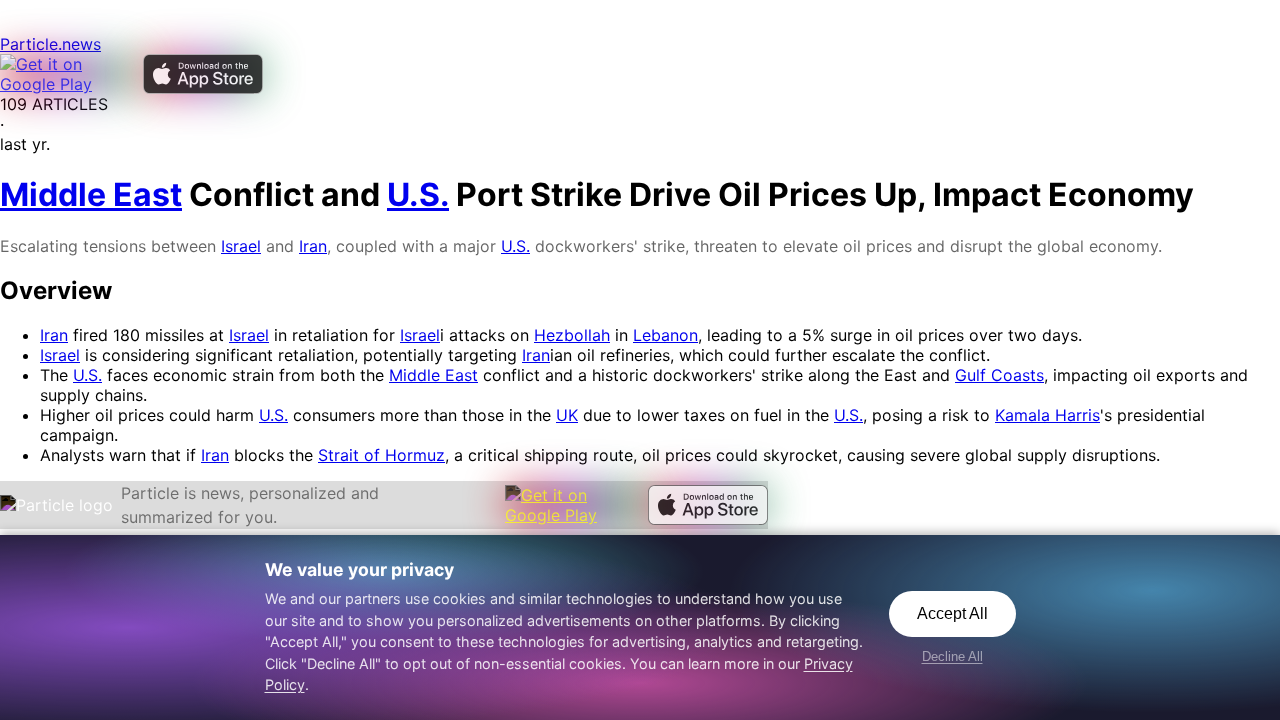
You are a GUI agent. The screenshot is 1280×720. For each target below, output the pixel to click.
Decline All (952, 656)
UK (567, 415)
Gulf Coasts (999, 375)
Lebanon (665, 335)
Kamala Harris (1047, 415)
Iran (313, 246)
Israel (241, 246)
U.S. (515, 246)
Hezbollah (572, 335)
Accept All (952, 613)
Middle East (433, 375)
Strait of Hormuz (381, 455)
